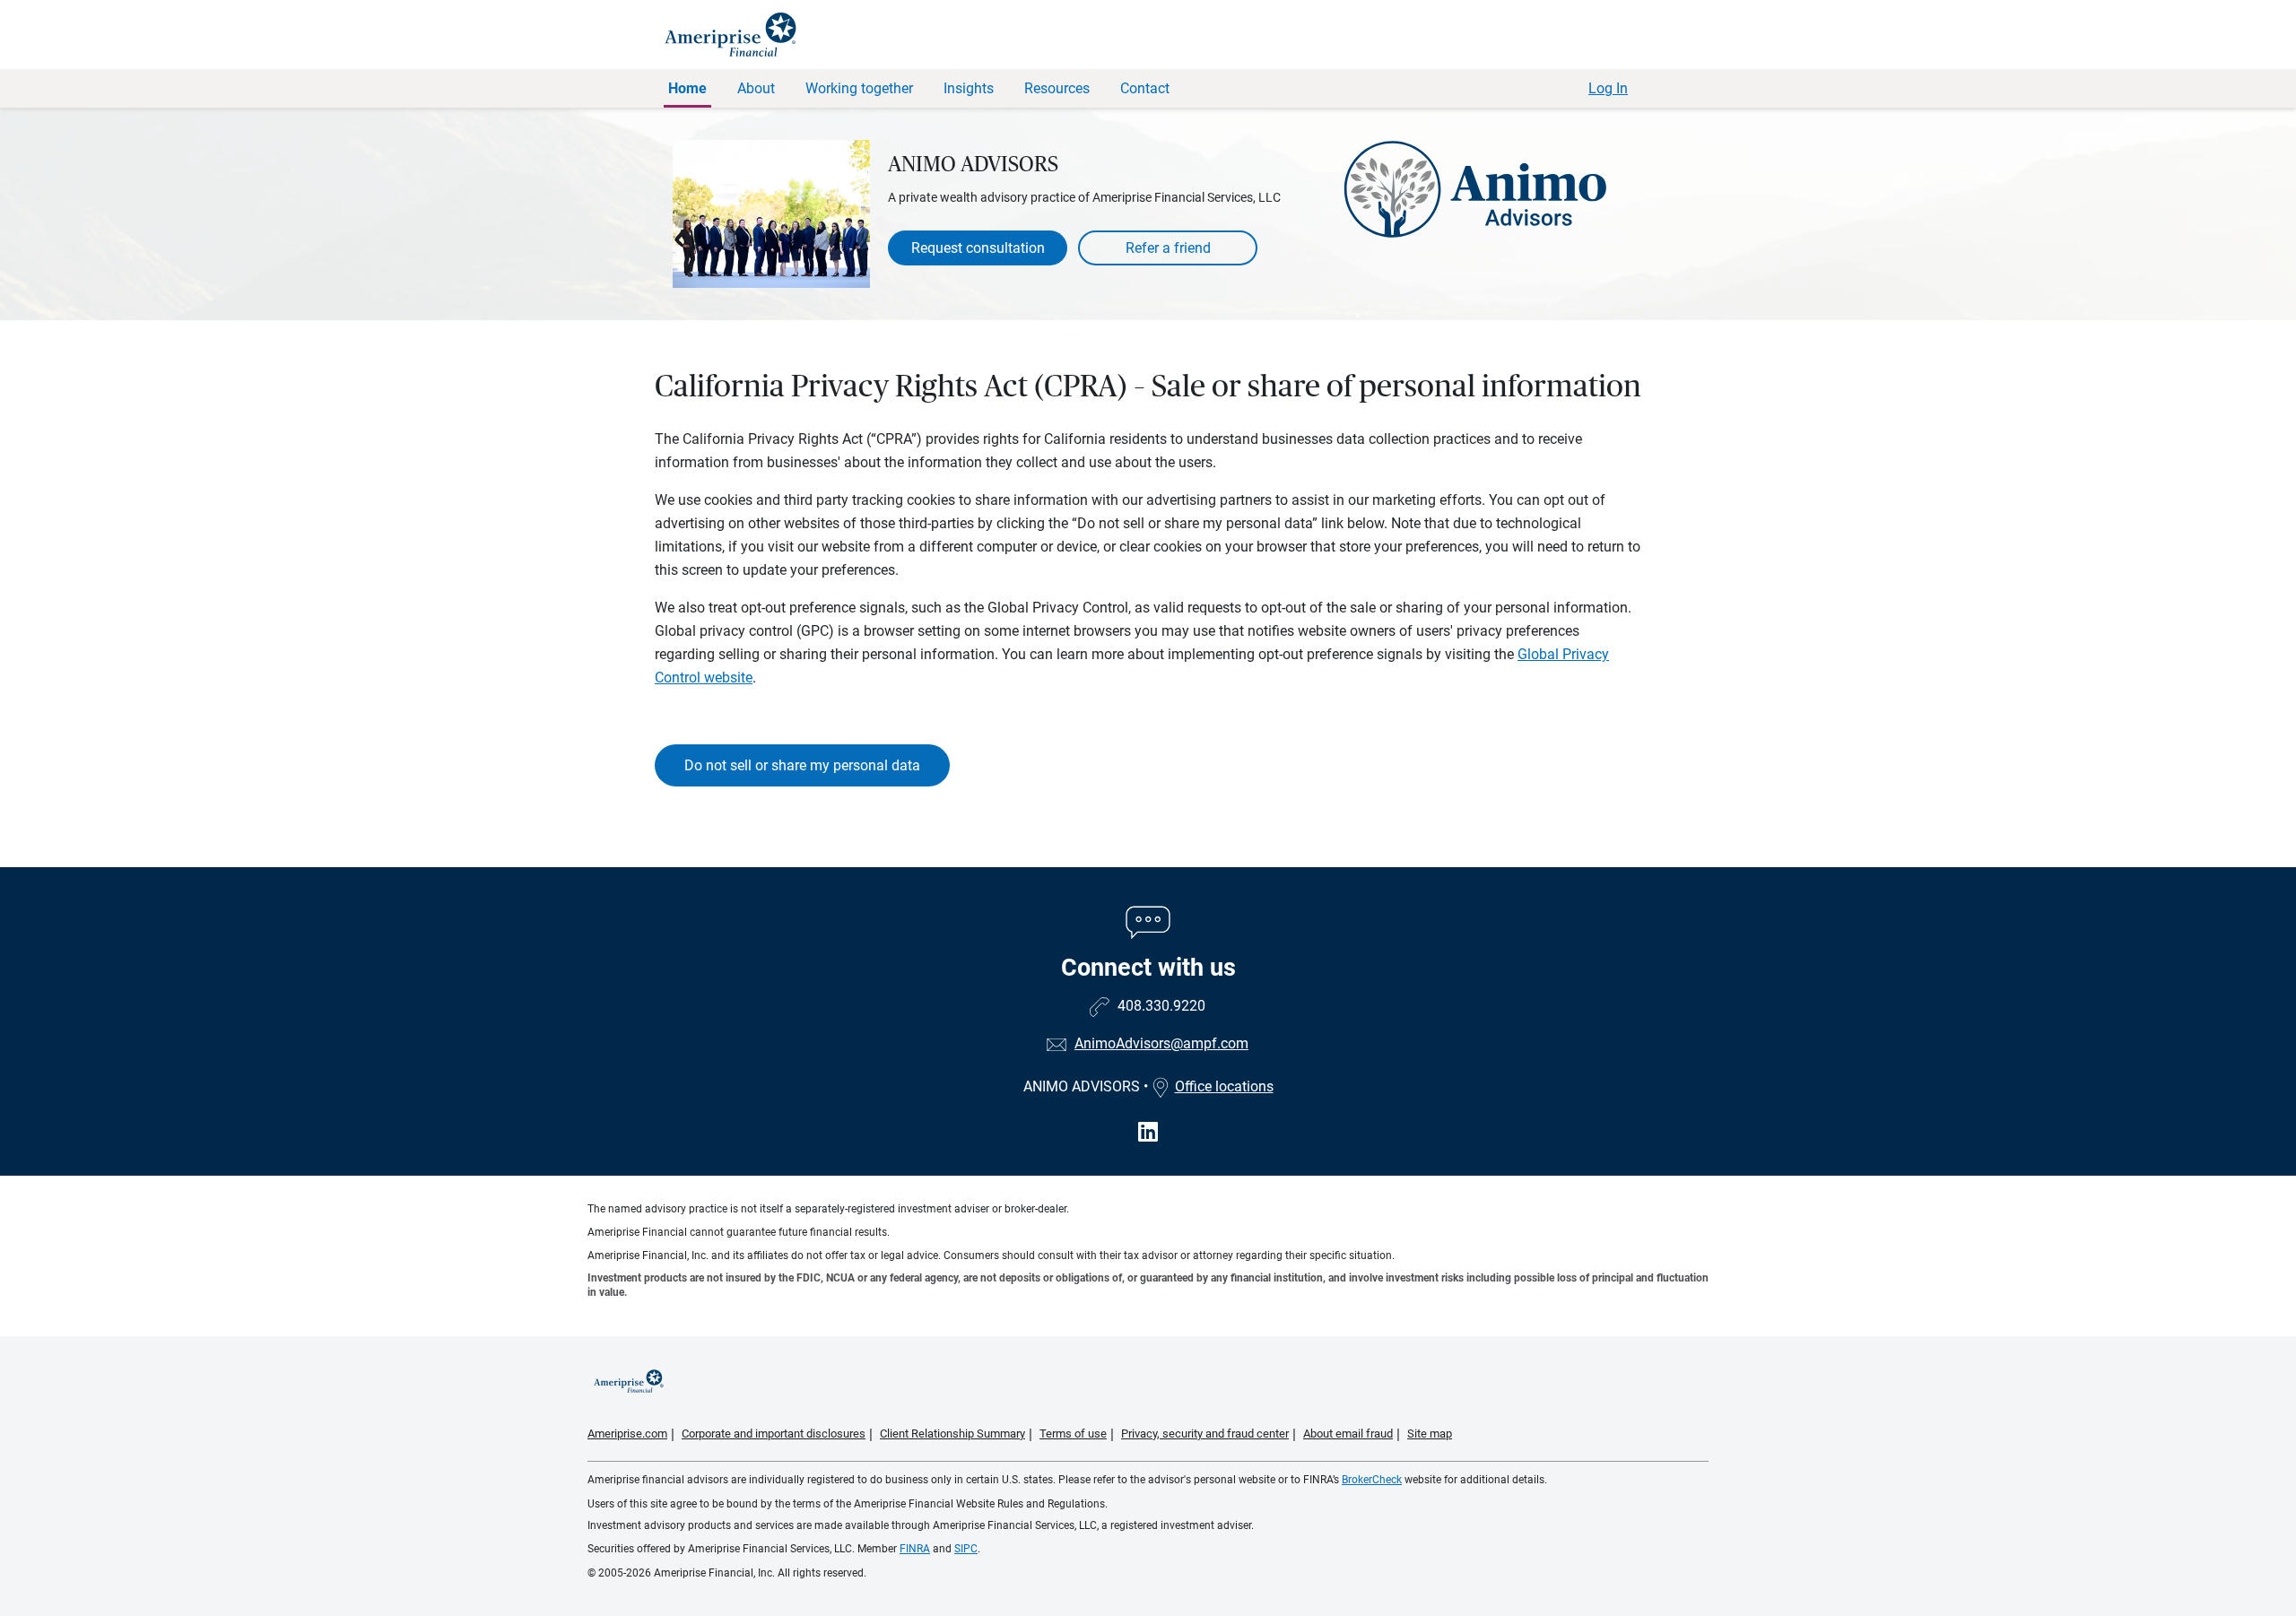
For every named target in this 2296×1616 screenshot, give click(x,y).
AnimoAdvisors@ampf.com (1161, 1043)
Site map (1430, 1434)
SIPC (966, 1549)
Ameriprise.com (627, 1434)
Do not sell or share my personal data (802, 765)
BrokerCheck (1372, 1480)
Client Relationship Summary (952, 1434)
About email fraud (1348, 1434)
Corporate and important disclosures (774, 1434)
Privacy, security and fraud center (1205, 1434)
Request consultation (978, 248)
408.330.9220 (1161, 1006)
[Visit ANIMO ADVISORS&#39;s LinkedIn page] (1148, 1132)
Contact (1145, 88)
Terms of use (1073, 1434)
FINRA (915, 1549)
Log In (1608, 88)
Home (687, 88)
